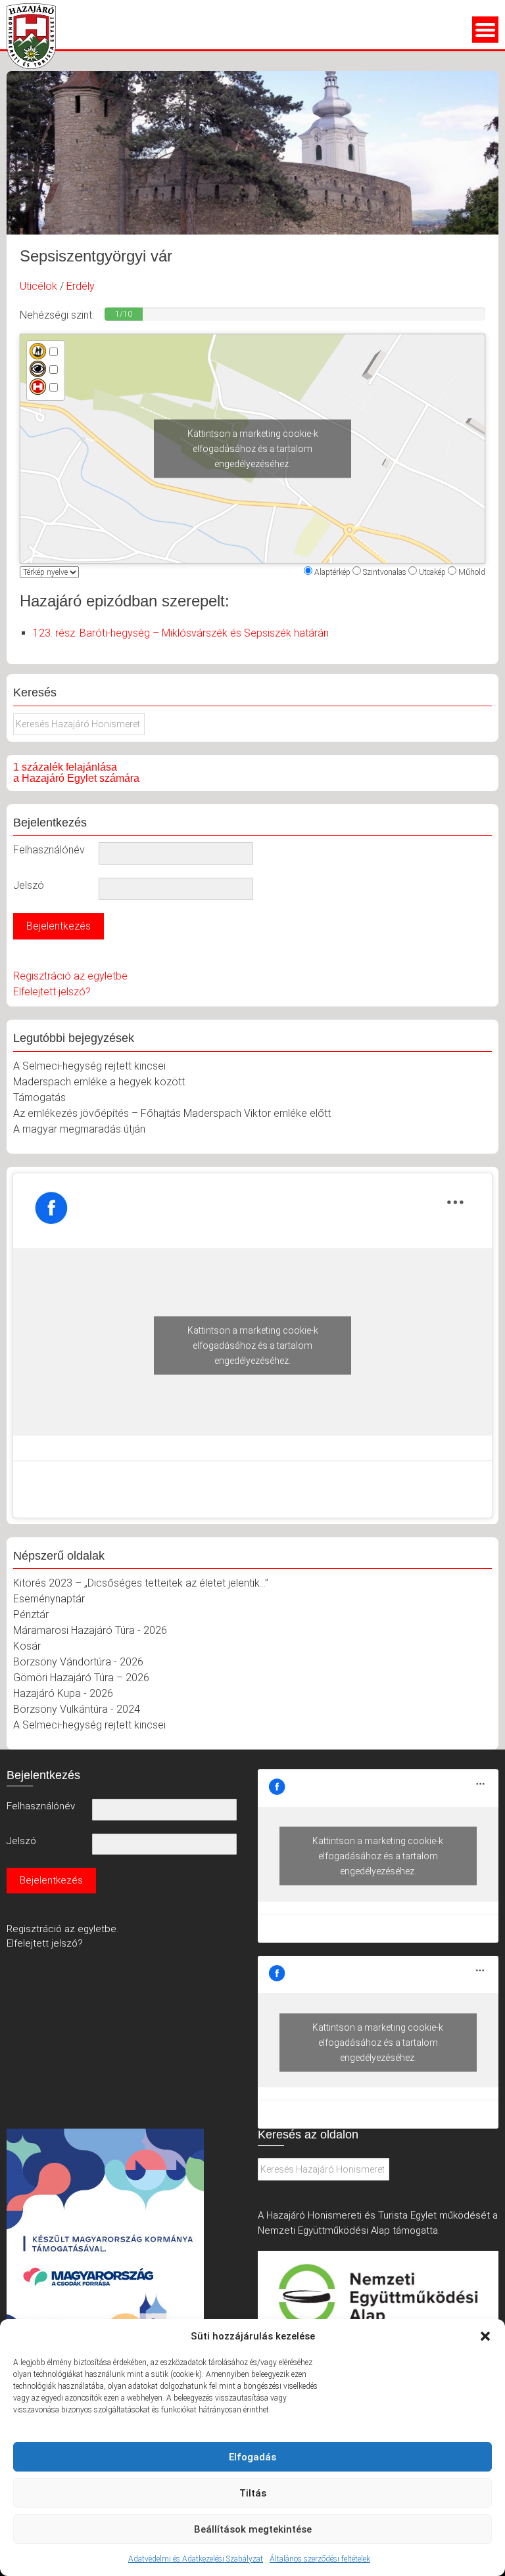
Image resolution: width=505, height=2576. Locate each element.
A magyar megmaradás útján (79, 1129)
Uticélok (38, 286)
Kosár (27, 1646)
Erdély (81, 286)
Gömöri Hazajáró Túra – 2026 (81, 1678)
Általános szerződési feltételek (320, 2559)
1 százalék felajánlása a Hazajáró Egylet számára (76, 773)
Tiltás (253, 2493)
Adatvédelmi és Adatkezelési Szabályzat (196, 2559)
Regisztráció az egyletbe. (62, 1929)
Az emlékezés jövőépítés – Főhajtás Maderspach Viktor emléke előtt (172, 1113)
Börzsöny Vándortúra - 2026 (78, 1662)
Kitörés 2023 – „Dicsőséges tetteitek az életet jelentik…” (141, 1583)
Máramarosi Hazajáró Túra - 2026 (90, 1630)
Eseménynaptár (49, 1599)
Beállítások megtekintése (253, 2529)
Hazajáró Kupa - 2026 (63, 1693)
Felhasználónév (49, 850)
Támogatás (39, 1097)
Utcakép (432, 572)
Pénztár (31, 1615)
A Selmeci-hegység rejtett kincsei (89, 1066)
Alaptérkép (332, 572)
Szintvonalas (385, 572)
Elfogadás (252, 2457)
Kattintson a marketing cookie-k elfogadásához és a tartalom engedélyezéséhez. (253, 448)
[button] (485, 2336)
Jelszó (29, 885)
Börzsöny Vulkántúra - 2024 (77, 1709)
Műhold (472, 572)
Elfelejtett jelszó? (52, 992)
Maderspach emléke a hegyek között (99, 1082)
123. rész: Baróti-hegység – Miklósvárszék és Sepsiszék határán (181, 633)
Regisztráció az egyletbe (70, 976)
